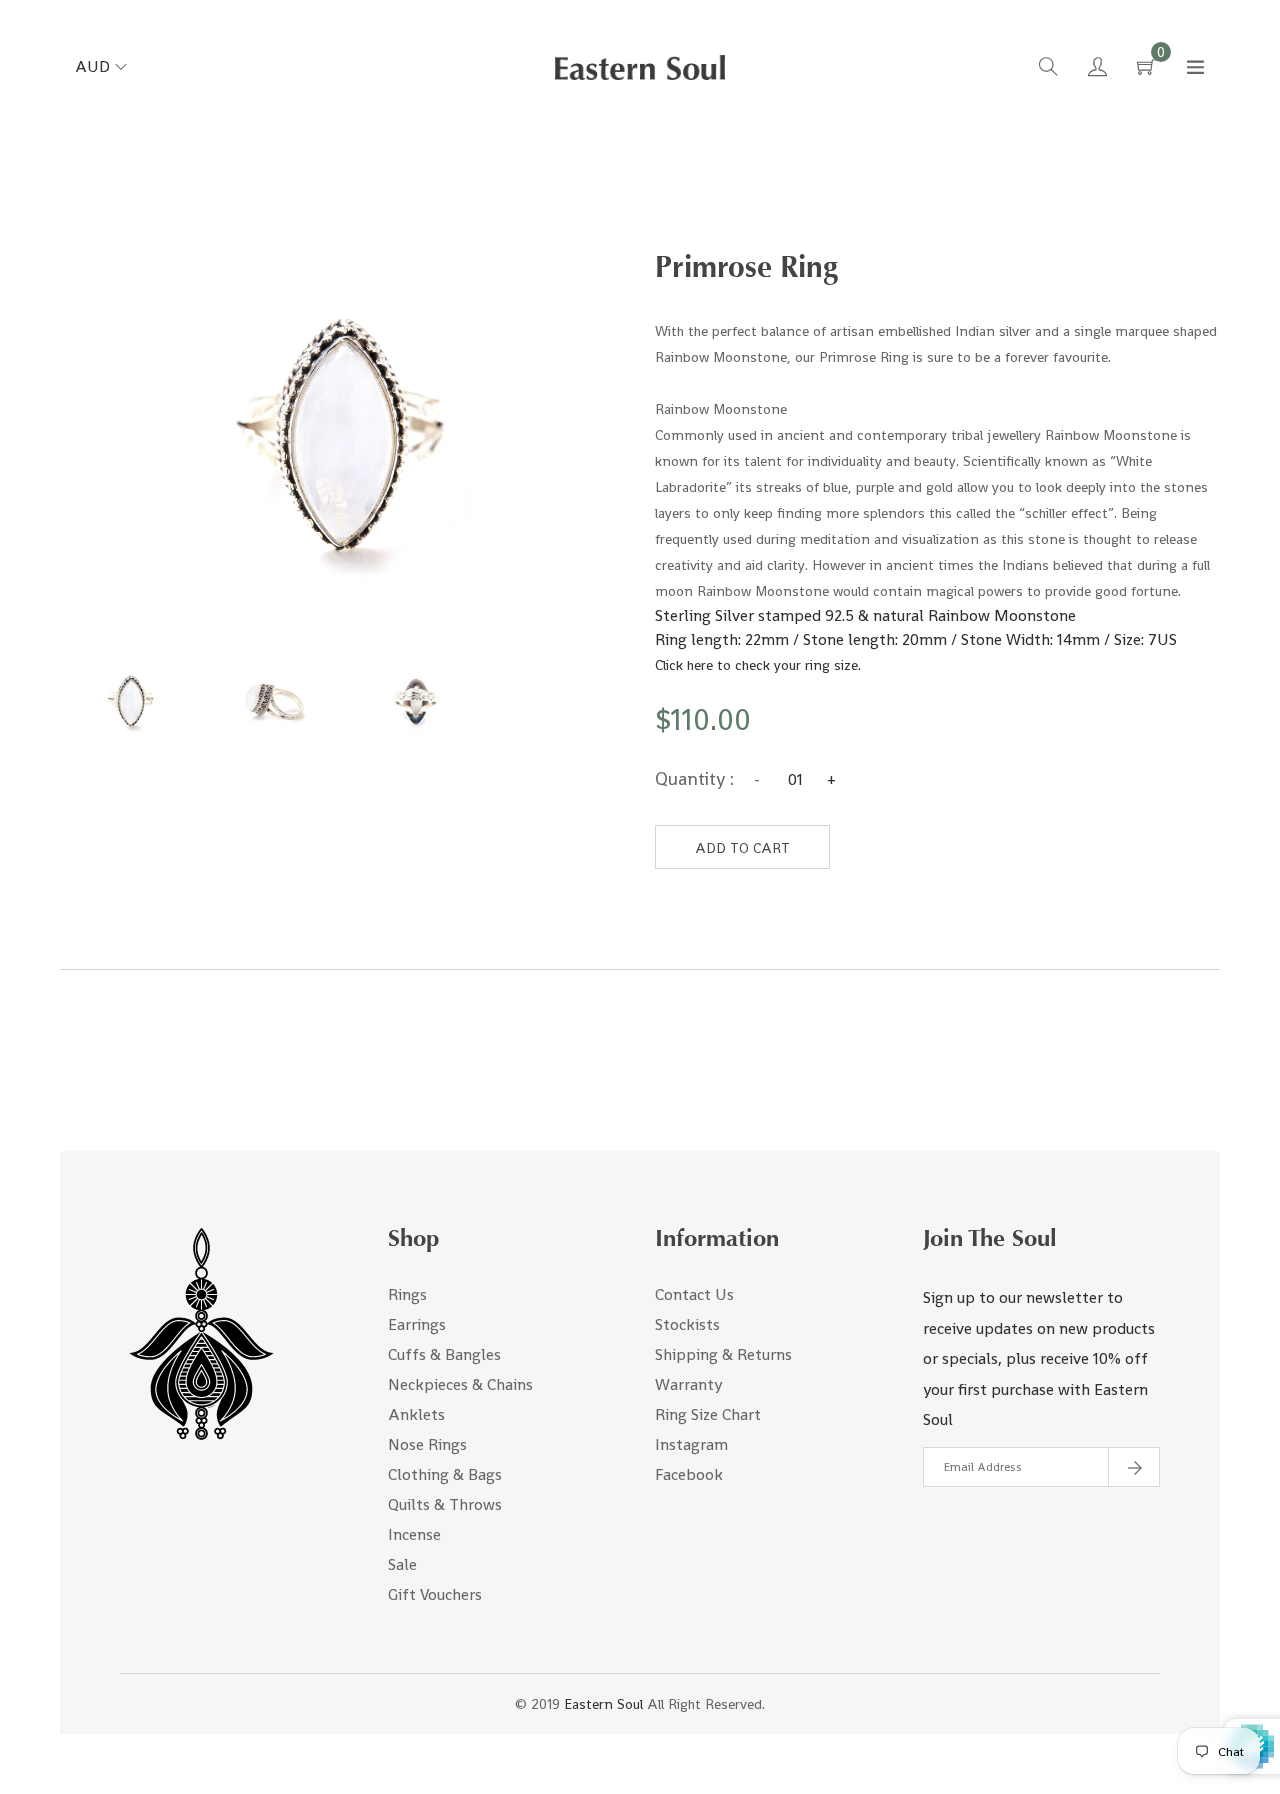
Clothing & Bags (445, 1474)
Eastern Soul (603, 1704)
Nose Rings (427, 1444)
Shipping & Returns (723, 1354)
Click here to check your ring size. (758, 665)
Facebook (689, 1474)
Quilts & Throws (445, 1504)
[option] (131, 702)
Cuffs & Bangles (444, 1354)
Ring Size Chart (708, 1414)
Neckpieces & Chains (460, 1384)
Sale (402, 1564)
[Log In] (1097, 69)
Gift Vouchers (435, 1594)
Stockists (687, 1324)
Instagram (691, 1444)
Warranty (688, 1384)
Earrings (417, 1324)
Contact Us (694, 1294)
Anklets (416, 1414)
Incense (414, 1534)
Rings (407, 1294)
